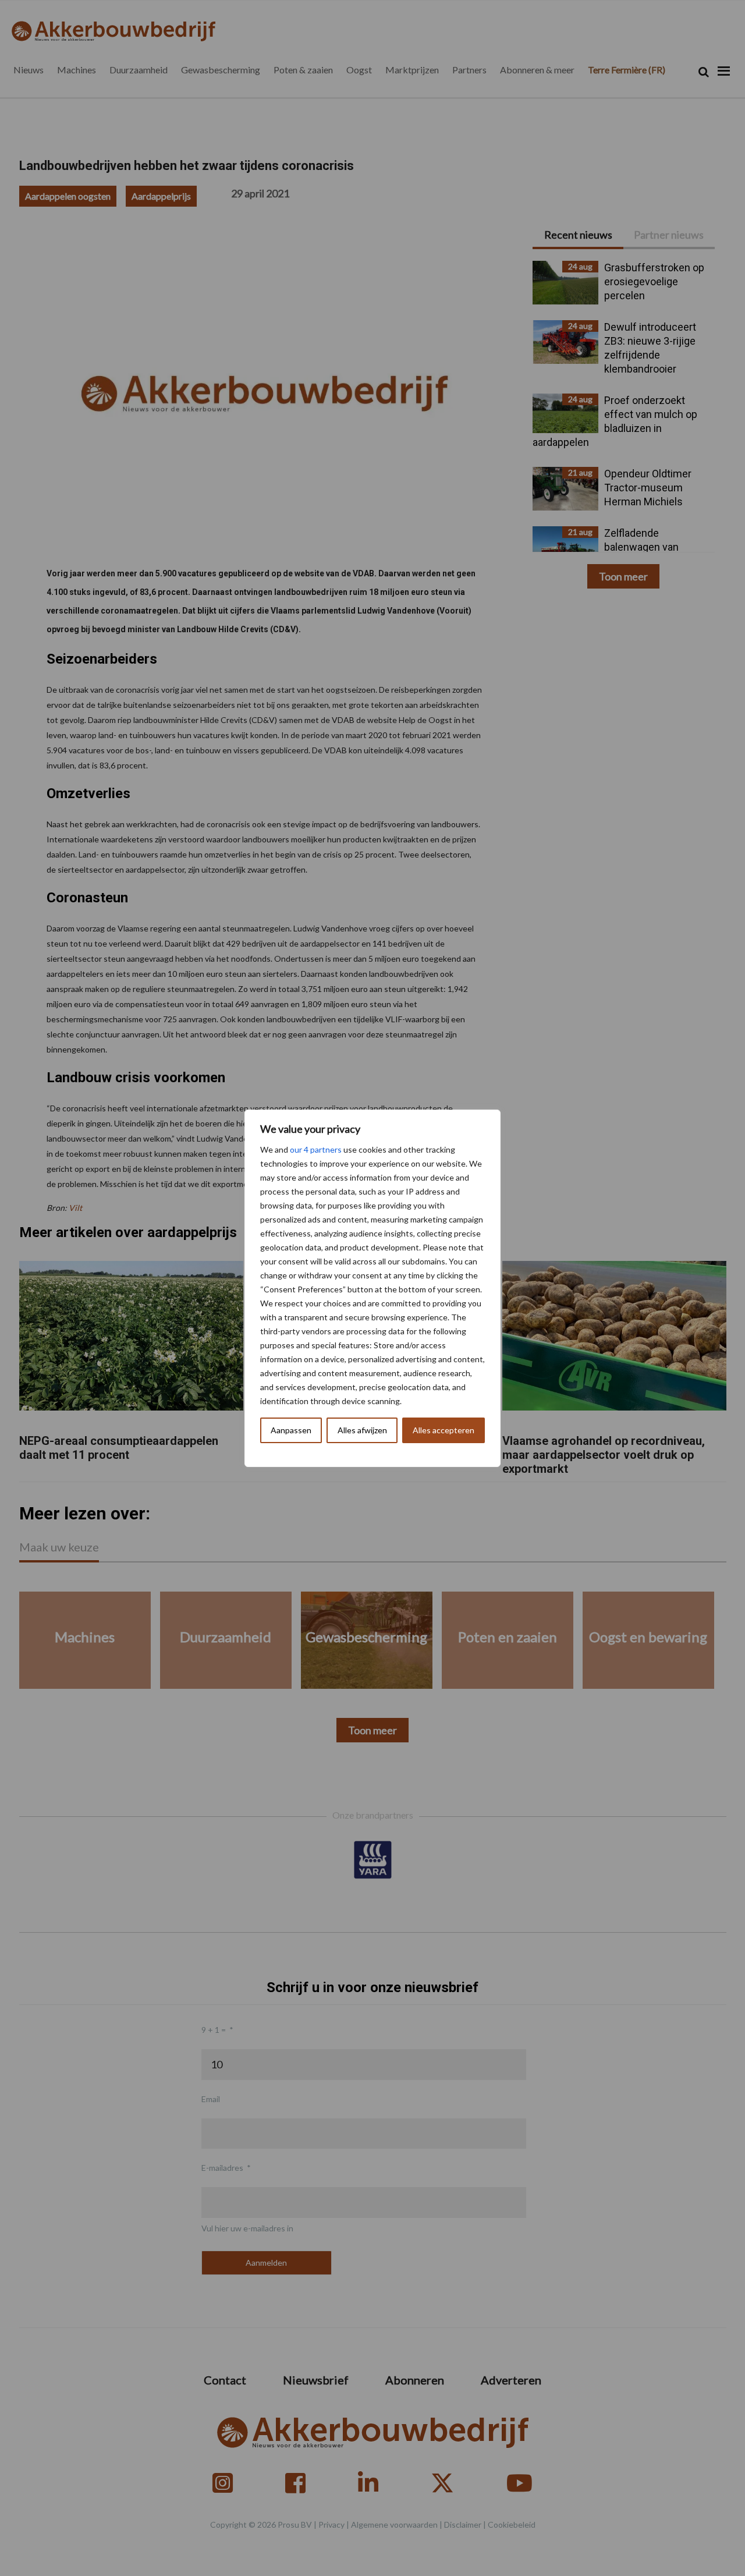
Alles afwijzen (362, 1430)
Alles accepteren (444, 1430)
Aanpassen (291, 1430)
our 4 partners (316, 1149)
